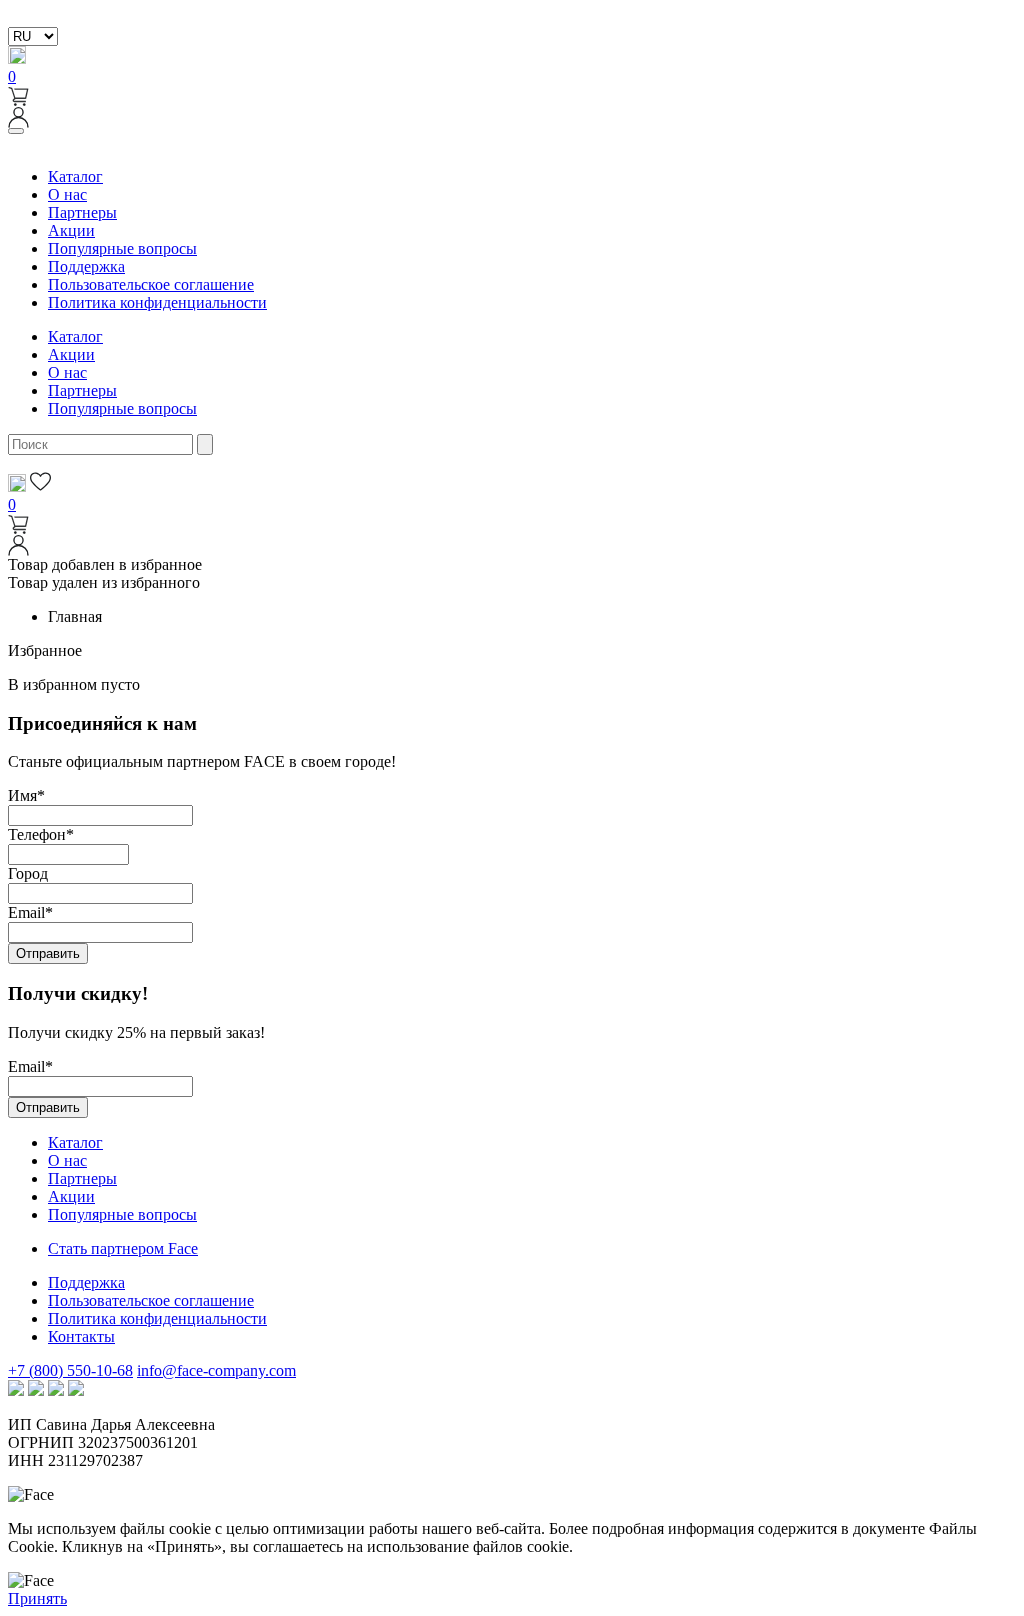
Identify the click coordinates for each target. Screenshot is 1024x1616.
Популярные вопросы (122, 248)
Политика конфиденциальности (157, 302)
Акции (71, 230)
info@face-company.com (216, 1370)
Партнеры (82, 212)
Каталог (75, 176)
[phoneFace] (17, 58)
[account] (18, 122)
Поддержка (86, 266)
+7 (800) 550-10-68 (70, 1370)
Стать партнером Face (123, 1248)
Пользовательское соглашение (151, 284)
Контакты (81, 1336)
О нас (67, 194)
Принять (37, 1598)
